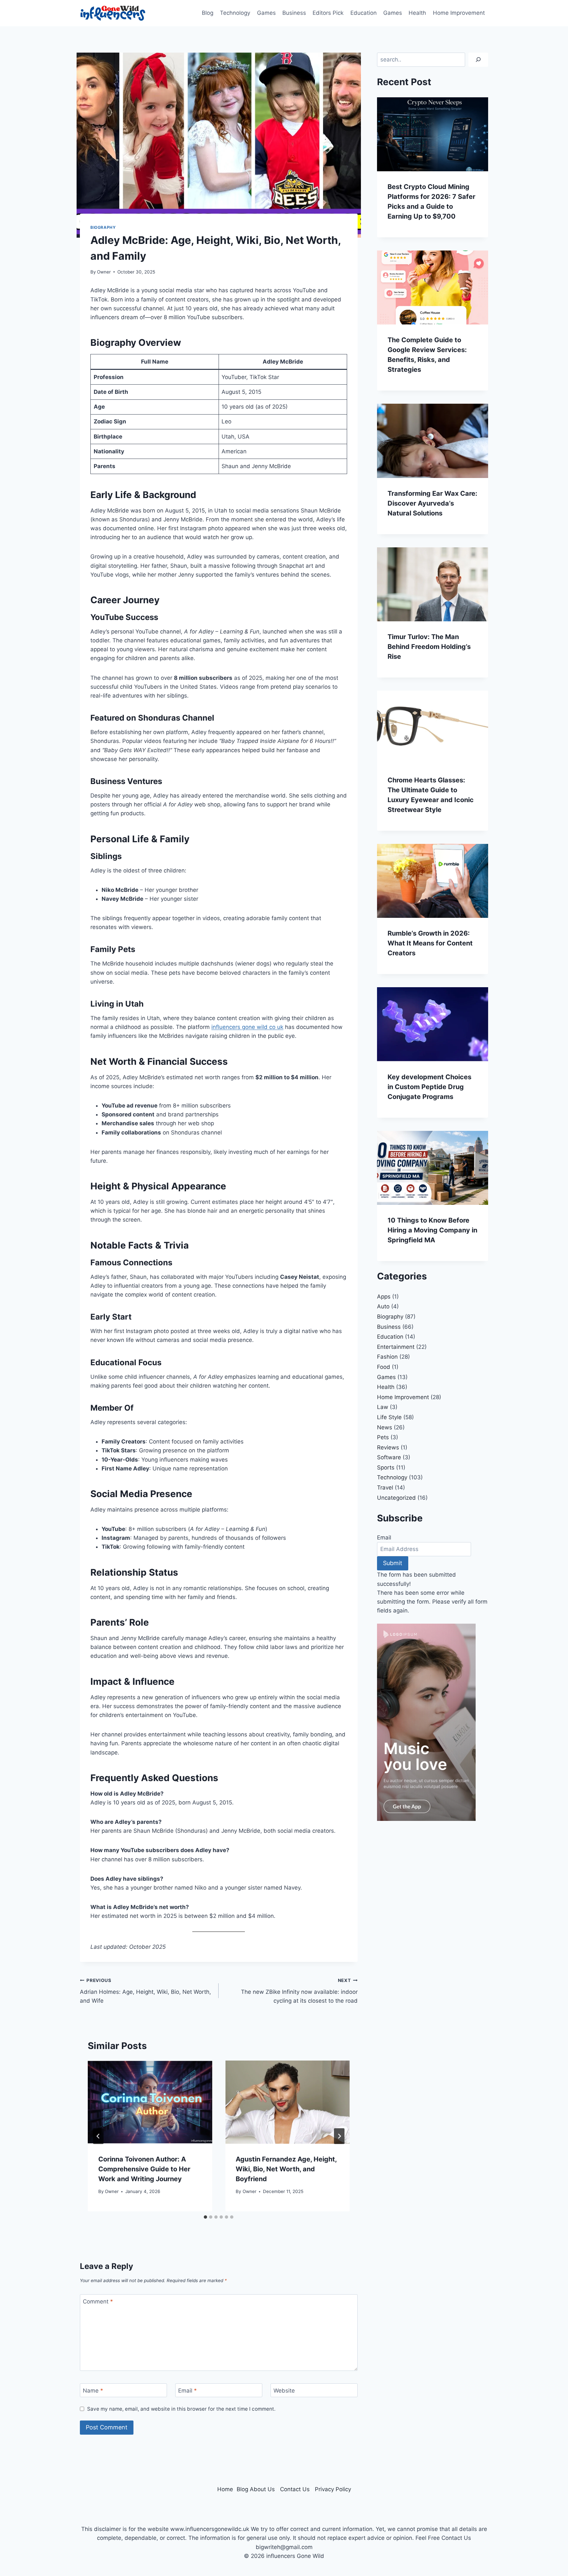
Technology (235, 13)
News (385, 1427)
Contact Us (295, 2489)
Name (93, 2391)
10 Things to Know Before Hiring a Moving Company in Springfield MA (432, 1230)
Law (383, 1407)
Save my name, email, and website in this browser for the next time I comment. (181, 2409)
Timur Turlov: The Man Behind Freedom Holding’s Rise (429, 647)
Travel (385, 1488)
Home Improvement (459, 13)
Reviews (388, 1447)
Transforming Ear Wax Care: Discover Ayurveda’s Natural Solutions (432, 503)
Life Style (389, 1417)
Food (384, 1367)
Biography (103, 227)
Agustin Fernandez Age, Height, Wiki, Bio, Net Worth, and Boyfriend (286, 2169)
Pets (383, 1437)
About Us (262, 2489)
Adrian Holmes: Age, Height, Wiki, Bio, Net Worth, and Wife (145, 1991)
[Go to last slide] (98, 2136)
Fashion (387, 1357)
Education (364, 13)
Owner (104, 272)
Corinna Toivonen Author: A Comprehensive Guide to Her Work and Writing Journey (144, 2169)
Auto (383, 1306)
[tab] (205, 2217)
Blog (208, 13)
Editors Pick (328, 13)
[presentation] (150, 2102)
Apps (384, 1297)
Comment (98, 2302)
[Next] (339, 2136)
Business (294, 13)
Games (266, 13)
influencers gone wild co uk (247, 1027)
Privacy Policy (333, 2489)
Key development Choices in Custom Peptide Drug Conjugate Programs (429, 1087)
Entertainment (396, 1347)
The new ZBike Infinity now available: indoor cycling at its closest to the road (299, 1991)
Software (389, 1457)
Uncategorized (396, 1498)
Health (417, 13)
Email (188, 2391)
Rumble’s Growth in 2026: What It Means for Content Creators (430, 943)
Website (284, 2391)
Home (225, 2489)
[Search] (478, 60)
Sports (386, 1467)
